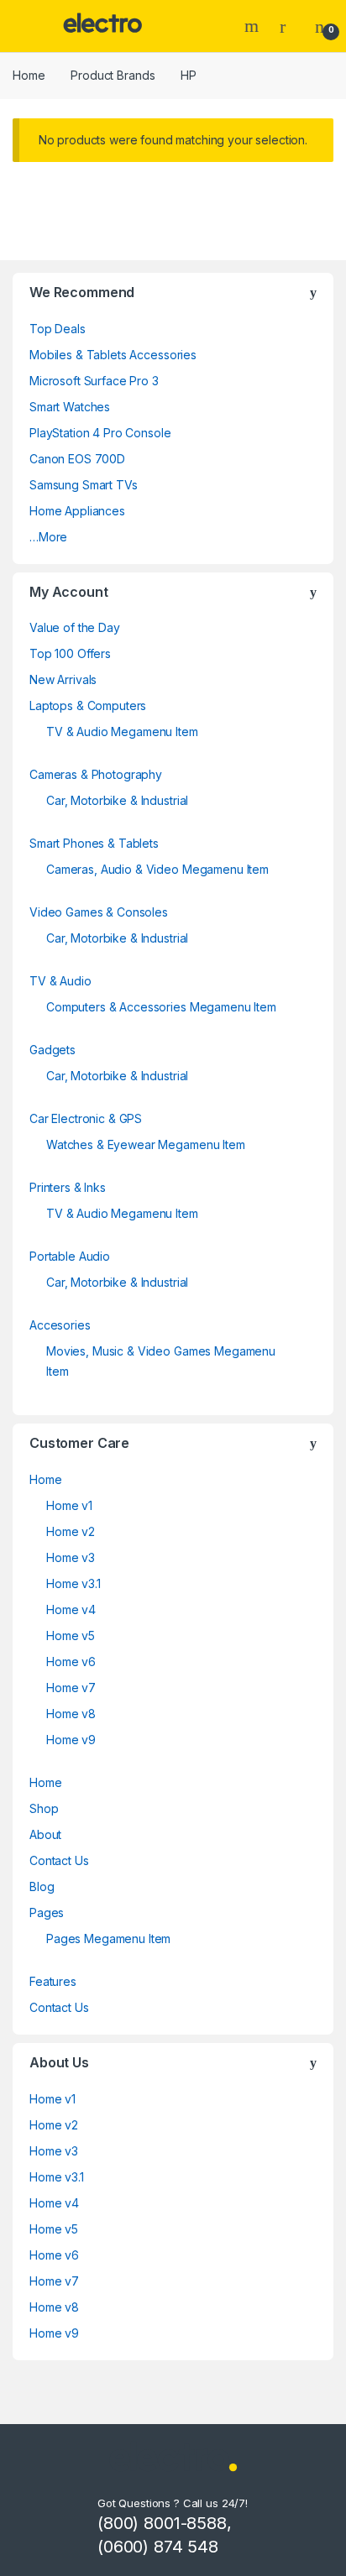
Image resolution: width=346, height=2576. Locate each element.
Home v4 (71, 1609)
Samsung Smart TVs (84, 485)
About (45, 1834)
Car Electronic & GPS (86, 1118)
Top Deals (58, 329)
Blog (42, 1886)
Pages (47, 1912)
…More (48, 537)
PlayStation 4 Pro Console (100, 433)
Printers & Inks (68, 1187)
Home (29, 75)
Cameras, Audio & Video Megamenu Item (157, 869)
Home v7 (71, 1688)
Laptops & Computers (88, 705)
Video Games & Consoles (99, 912)
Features (53, 1981)
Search (254, 26)
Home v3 (71, 1557)
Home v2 (71, 1531)
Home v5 (71, 1635)
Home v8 (71, 1714)
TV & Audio (60, 981)
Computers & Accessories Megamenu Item (161, 1007)
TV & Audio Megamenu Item (122, 732)
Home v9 (71, 1740)
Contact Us (59, 1860)
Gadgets (52, 1050)
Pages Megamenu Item (108, 1939)
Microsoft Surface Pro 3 (94, 381)
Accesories (60, 1325)
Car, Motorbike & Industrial (117, 800)
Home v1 (69, 1505)
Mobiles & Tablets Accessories (113, 355)
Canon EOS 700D (77, 459)
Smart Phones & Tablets (94, 843)
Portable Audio (70, 1256)
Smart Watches (70, 407)
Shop (44, 1808)
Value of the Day (75, 627)
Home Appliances (77, 511)
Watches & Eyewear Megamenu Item (146, 1144)
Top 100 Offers (70, 653)
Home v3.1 (73, 1583)
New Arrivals (63, 679)
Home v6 (71, 1662)
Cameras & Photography (96, 774)
